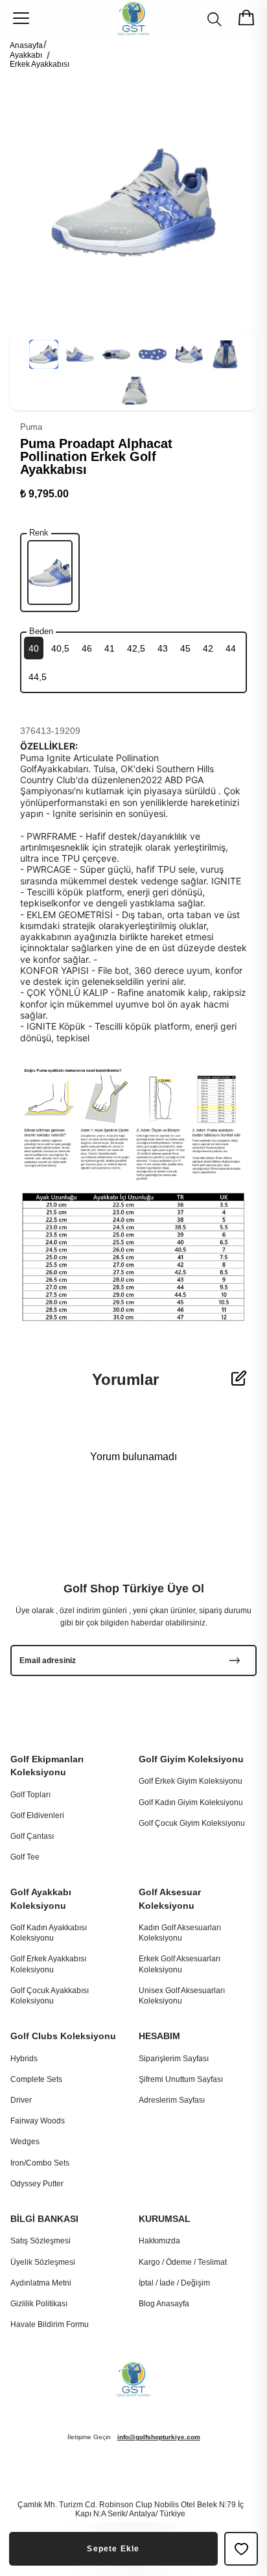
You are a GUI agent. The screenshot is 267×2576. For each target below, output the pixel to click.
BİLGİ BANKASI (44, 2219)
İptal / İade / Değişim (174, 2283)
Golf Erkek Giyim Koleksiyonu (191, 1781)
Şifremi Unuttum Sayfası (181, 2079)
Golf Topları (30, 1795)
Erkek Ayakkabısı (40, 64)
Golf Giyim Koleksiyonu (191, 1759)
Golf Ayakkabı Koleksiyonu (41, 1898)
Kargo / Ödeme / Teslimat (183, 2262)
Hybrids (24, 2059)
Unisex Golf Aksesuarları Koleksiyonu (182, 1996)
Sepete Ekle (113, 2549)
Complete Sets (36, 2079)
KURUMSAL (165, 2219)
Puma (31, 427)
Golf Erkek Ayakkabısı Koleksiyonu (48, 1964)
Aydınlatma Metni (41, 2283)
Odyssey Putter (37, 2184)
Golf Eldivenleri (37, 1815)
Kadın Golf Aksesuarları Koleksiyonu (180, 1933)
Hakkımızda (159, 2241)
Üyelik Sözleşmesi (43, 2262)
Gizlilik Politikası (39, 2304)
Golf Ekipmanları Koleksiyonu (47, 1766)
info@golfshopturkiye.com (159, 2437)
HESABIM (159, 2036)
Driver (21, 2100)
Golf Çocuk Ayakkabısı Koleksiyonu (50, 1996)
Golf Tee (25, 1857)
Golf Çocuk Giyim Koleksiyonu (192, 1823)
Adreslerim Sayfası (172, 2100)
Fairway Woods (38, 2121)
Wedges (25, 2142)
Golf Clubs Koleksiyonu (63, 2036)
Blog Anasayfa (164, 2304)
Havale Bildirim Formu (50, 2324)
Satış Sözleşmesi (41, 2241)
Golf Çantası (32, 1836)
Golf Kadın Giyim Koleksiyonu (191, 1802)
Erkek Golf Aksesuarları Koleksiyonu (180, 1964)
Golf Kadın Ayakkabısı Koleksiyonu (49, 1933)
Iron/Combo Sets (40, 2163)
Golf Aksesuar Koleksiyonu (170, 1898)
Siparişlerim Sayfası (174, 2059)
